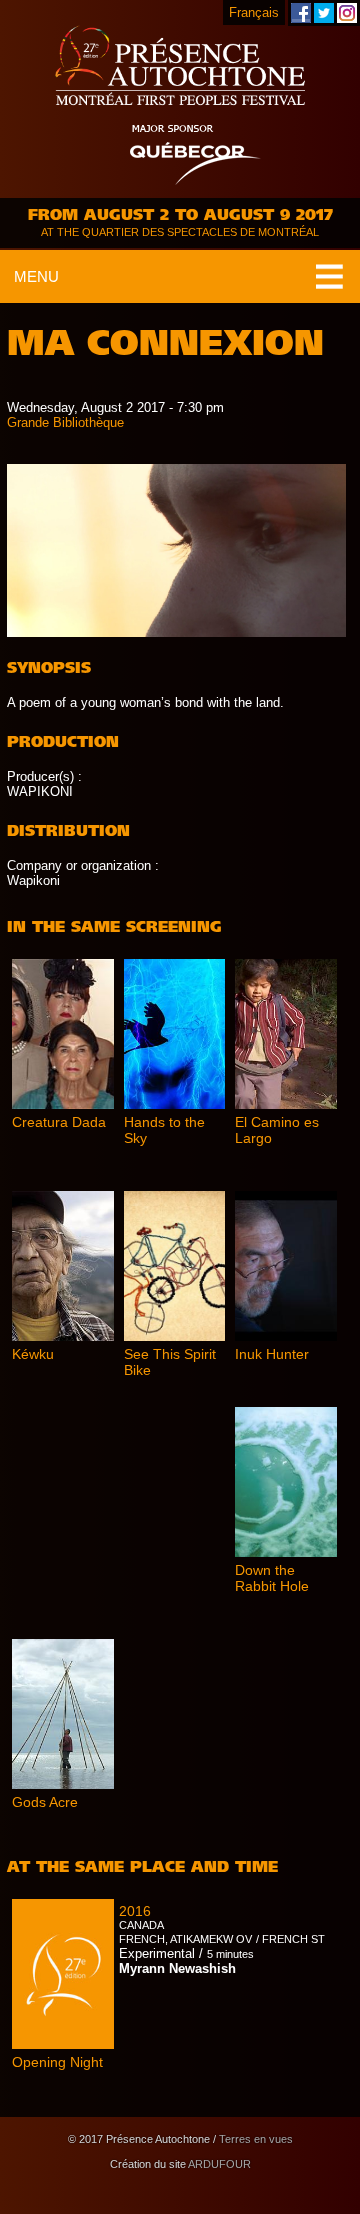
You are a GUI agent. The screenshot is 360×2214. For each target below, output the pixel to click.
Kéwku (33, 1354)
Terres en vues (256, 2139)
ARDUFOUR (219, 2164)
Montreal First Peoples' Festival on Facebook (301, 13)
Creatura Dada (59, 1122)
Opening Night (57, 2062)
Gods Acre (45, 1802)
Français (254, 12)
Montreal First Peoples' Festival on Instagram (347, 13)
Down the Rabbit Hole (272, 1578)
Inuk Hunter (272, 1354)
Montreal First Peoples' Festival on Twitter (324, 13)
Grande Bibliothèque (65, 422)
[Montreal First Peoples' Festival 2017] (180, 67)
